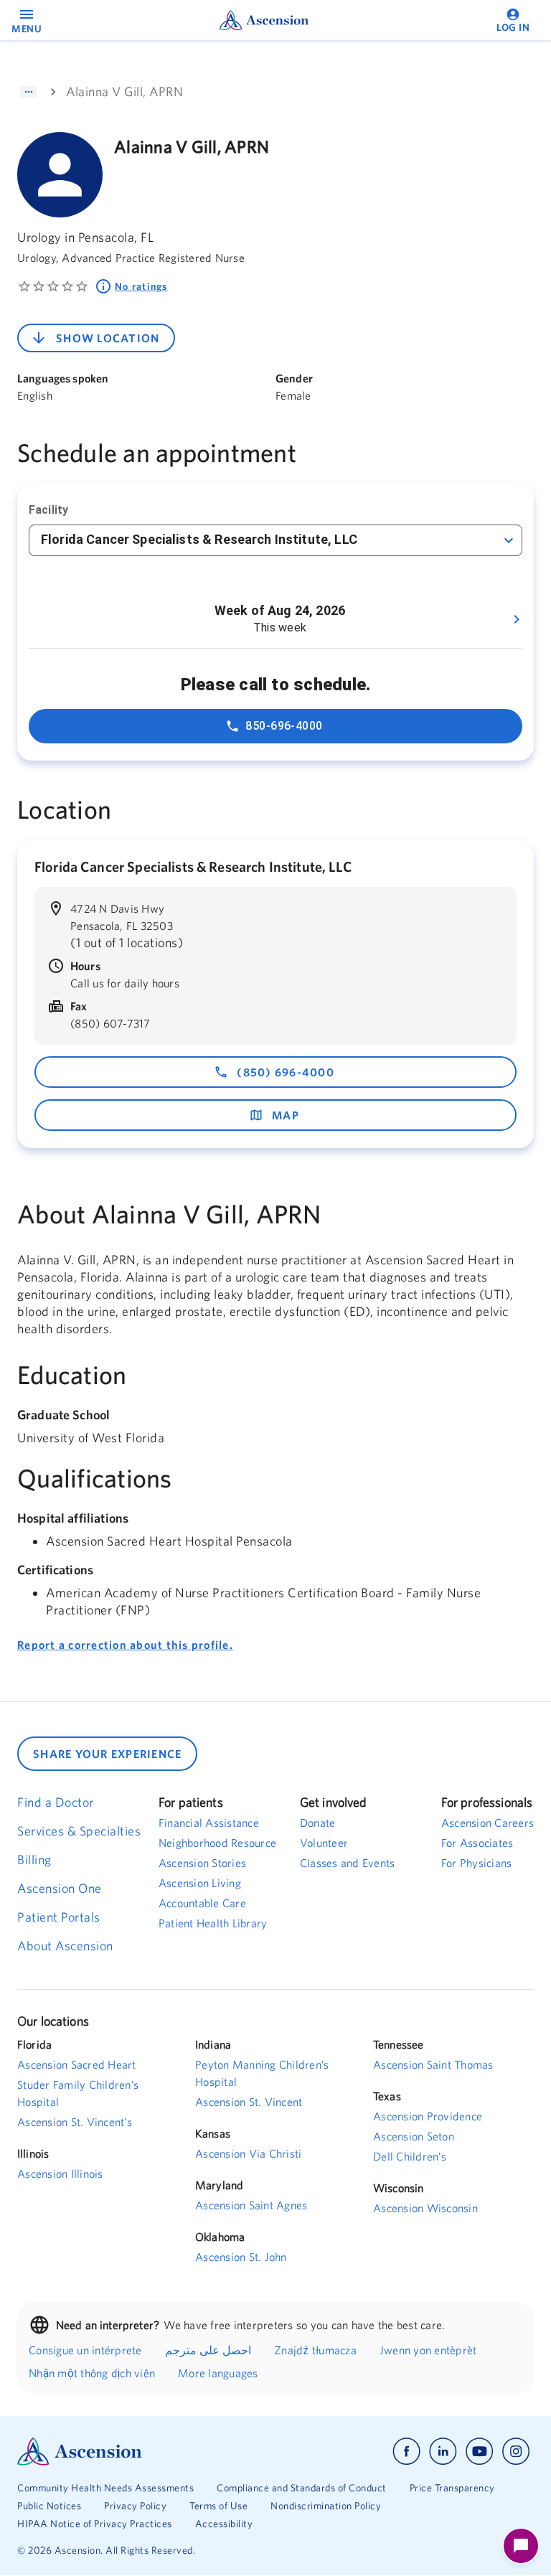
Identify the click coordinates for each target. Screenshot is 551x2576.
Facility (48, 510)
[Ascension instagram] (516, 2452)
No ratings (141, 286)
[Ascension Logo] (146, 2452)
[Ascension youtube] (480, 2452)
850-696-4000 (284, 726)
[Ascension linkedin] (443, 2452)
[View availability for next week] (517, 619)
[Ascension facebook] (406, 2452)
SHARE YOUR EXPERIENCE (107, 1754)
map (286, 1115)
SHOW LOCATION (108, 338)
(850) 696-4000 (286, 1072)
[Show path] (29, 92)
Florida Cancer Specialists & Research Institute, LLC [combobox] (199, 539)
